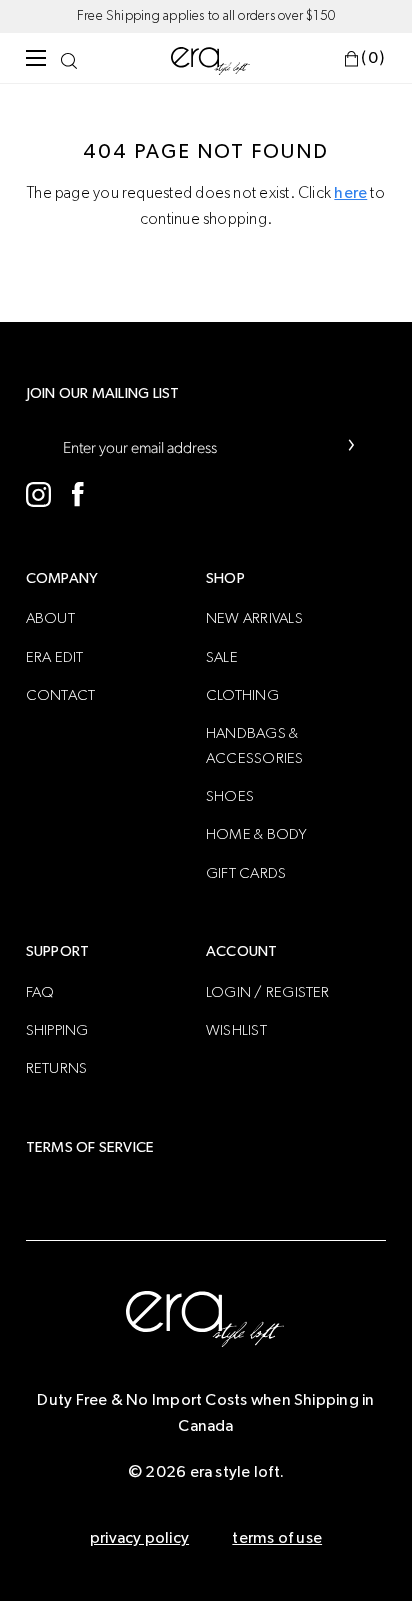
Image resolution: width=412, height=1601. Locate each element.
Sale (222, 657)
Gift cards (246, 873)
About (50, 618)
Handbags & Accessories (255, 745)
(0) (373, 58)
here (350, 193)
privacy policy (139, 1538)
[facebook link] (78, 494)
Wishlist (236, 1030)
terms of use (277, 1538)
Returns (57, 1068)
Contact (61, 695)
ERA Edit (55, 657)
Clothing (242, 695)
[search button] (69, 58)
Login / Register (268, 992)
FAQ (40, 992)
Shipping (57, 1030)
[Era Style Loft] (211, 60)
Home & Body (257, 834)
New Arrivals (254, 618)
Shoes (230, 796)
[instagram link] (38, 494)
